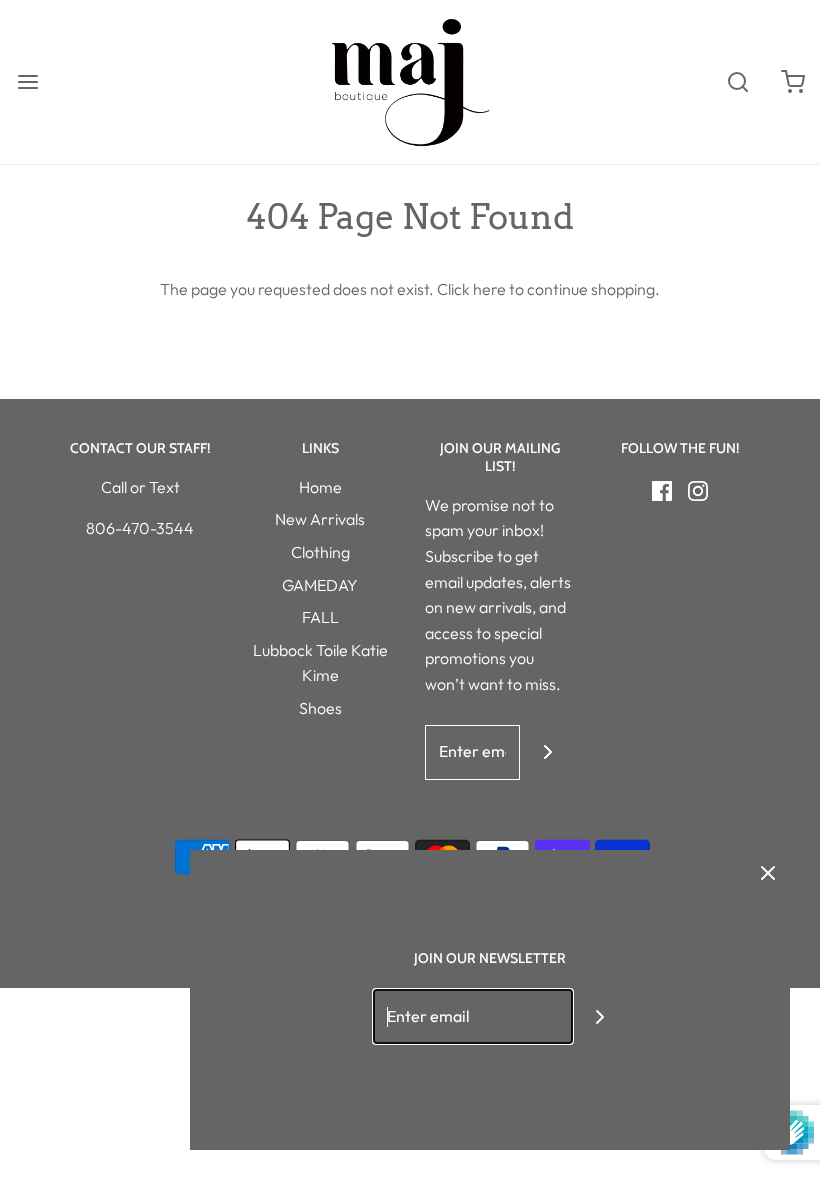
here (489, 289)
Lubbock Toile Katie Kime (320, 663)
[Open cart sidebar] (792, 82)
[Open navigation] (27, 82)
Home (320, 487)
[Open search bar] (737, 82)
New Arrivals (320, 519)
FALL (320, 617)
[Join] (547, 752)
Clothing (320, 552)
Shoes (320, 708)
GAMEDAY (320, 585)
